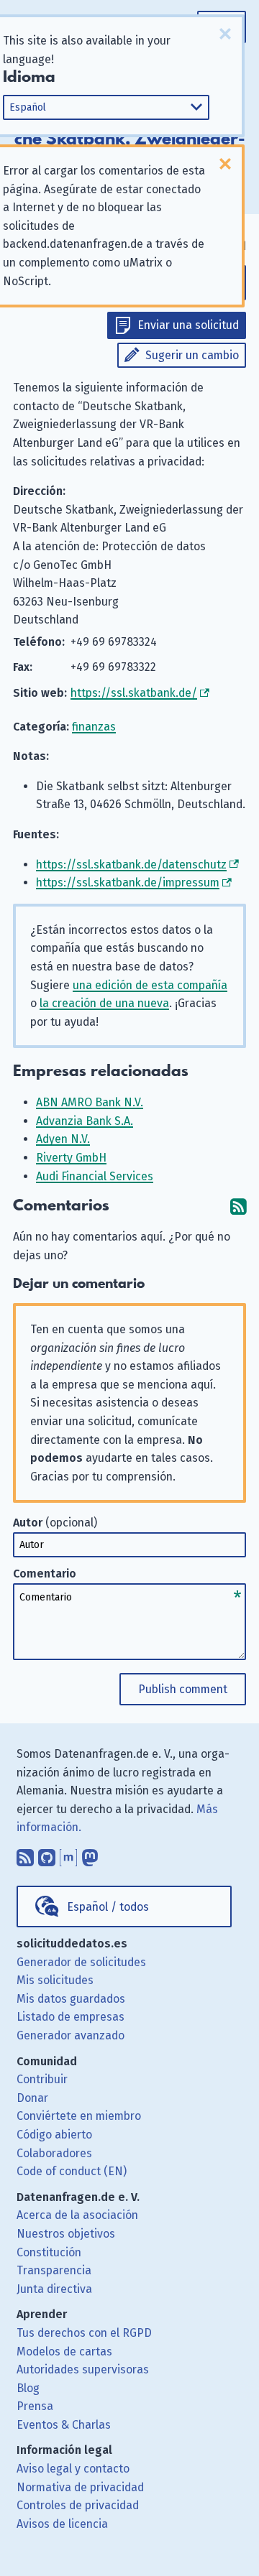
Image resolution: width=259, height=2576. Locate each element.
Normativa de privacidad (80, 2487)
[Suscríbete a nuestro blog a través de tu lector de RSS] (25, 1854)
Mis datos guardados (71, 1999)
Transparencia (54, 2270)
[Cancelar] (225, 34)
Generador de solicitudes (81, 1962)
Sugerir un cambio (192, 355)
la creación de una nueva (104, 1003)
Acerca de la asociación (77, 2215)
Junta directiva (54, 2289)
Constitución (49, 2252)
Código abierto (54, 2135)
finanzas (94, 727)
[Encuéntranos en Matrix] (68, 1854)
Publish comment (183, 1689)
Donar (32, 2098)
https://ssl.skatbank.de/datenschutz (131, 865)
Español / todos (108, 1907)
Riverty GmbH (71, 1158)
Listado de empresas (71, 2017)
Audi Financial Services (95, 1176)
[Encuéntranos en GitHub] (47, 1854)
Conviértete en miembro (79, 2116)
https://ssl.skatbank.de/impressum (128, 882)
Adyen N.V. (63, 1139)
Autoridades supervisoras (83, 2369)
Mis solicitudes (55, 1980)
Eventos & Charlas (64, 2425)
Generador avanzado (71, 2035)
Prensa (35, 2406)
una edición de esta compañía (150, 985)
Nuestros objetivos (66, 2234)
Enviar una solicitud (188, 325)
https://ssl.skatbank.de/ (134, 693)
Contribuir (42, 2079)
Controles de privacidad (78, 2505)
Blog (28, 2388)
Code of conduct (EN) (72, 2171)
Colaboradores (54, 2153)
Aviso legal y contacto (73, 2469)
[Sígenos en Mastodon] (90, 1854)
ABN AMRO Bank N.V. (90, 1102)
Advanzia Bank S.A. (85, 1121)
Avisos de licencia (62, 2524)
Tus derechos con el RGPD (84, 2333)
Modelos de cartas (64, 2352)
